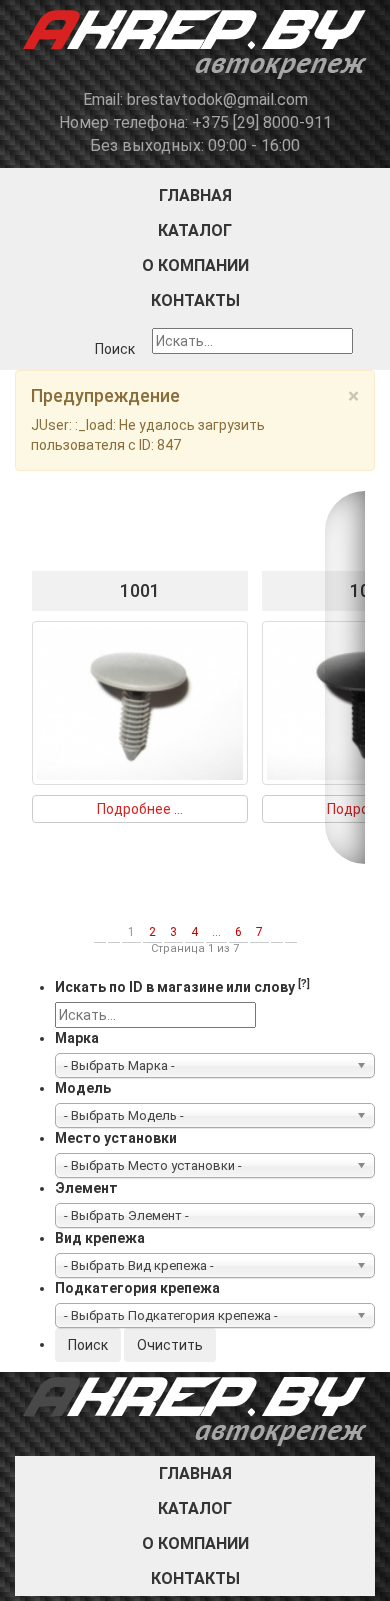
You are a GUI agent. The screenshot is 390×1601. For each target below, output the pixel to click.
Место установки (116, 1138)
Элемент (86, 1188)
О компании (195, 265)
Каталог (195, 230)
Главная (195, 195)
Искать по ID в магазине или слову (182, 986)
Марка (77, 1038)
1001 (140, 590)
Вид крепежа (100, 1238)
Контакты (195, 300)
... (216, 932)
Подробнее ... (140, 809)
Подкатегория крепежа (137, 1288)
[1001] (140, 702)
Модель (83, 1088)
